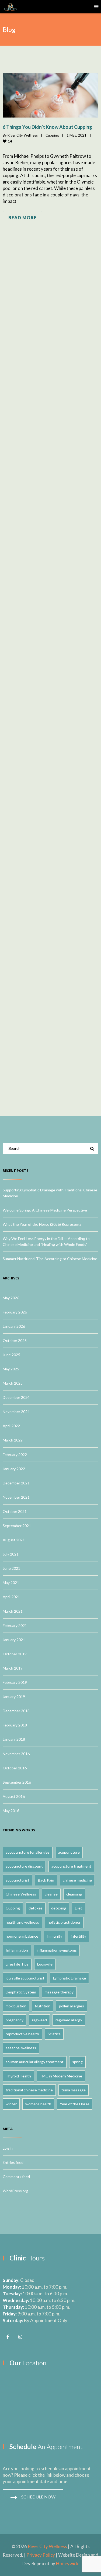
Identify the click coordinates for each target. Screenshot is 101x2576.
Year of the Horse (75, 2104)
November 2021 (16, 1497)
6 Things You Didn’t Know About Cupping (47, 127)
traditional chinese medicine (29, 2090)
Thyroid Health (18, 2076)
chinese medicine (77, 1880)
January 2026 (14, 1326)
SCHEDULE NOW (38, 2497)
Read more (22, 217)
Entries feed (13, 2162)
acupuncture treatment (71, 1866)
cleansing (74, 1894)
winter (11, 2104)
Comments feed (16, 2177)
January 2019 (14, 1697)
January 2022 (14, 1469)
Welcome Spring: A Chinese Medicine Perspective (45, 1210)
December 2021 (16, 1483)
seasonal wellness (21, 2048)
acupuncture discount (24, 1866)
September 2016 (17, 1782)
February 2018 (15, 1725)
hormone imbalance (22, 1936)
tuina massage (74, 2090)
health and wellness (22, 1922)
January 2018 (14, 1739)
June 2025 (11, 1355)
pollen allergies (72, 2006)
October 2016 (15, 1768)
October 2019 (15, 1654)
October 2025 (15, 1340)
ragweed (39, 2020)
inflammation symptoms (57, 1950)
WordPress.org (15, 2191)
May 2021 (11, 1582)
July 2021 (11, 1554)
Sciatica (54, 2034)
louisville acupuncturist (25, 1978)
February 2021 (15, 1625)
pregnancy (15, 2020)
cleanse (51, 1894)
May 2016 (11, 1811)
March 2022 (13, 1440)
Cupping (52, 135)
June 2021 (11, 1568)
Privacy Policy (41, 2555)
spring (77, 2062)
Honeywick (67, 2564)
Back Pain (46, 1880)
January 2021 (14, 1640)
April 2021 (11, 1597)
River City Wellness (23, 135)
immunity (55, 1936)
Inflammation (17, 1950)
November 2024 (16, 1412)
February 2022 (15, 1455)
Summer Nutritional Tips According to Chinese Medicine (50, 1259)
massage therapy (59, 1992)
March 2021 (13, 1611)
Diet (79, 1908)
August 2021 (14, 1540)
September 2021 (17, 1526)
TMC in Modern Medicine (61, 2076)
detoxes (36, 1908)
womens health (38, 2104)
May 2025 (11, 1369)
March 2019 (13, 1668)
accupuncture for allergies (28, 1852)
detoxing (59, 1908)
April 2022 (11, 1426)
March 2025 (13, 1383)
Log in (8, 2148)
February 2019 (15, 1682)
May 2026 (11, 1298)
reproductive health (22, 2034)
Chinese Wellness (21, 1894)
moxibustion (16, 2006)
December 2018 (16, 1711)
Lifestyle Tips (17, 1964)
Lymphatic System (21, 1992)
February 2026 (15, 1312)
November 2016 (16, 1754)
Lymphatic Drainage (69, 1978)
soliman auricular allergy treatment (35, 2062)
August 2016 (14, 1796)
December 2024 (16, 1397)
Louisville (45, 1964)
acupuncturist (18, 1880)
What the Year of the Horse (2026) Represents (42, 1224)
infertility (79, 1936)
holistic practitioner (64, 1922)
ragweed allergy (69, 2020)
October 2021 (15, 1511)
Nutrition (43, 2006)
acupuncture (69, 1852)
